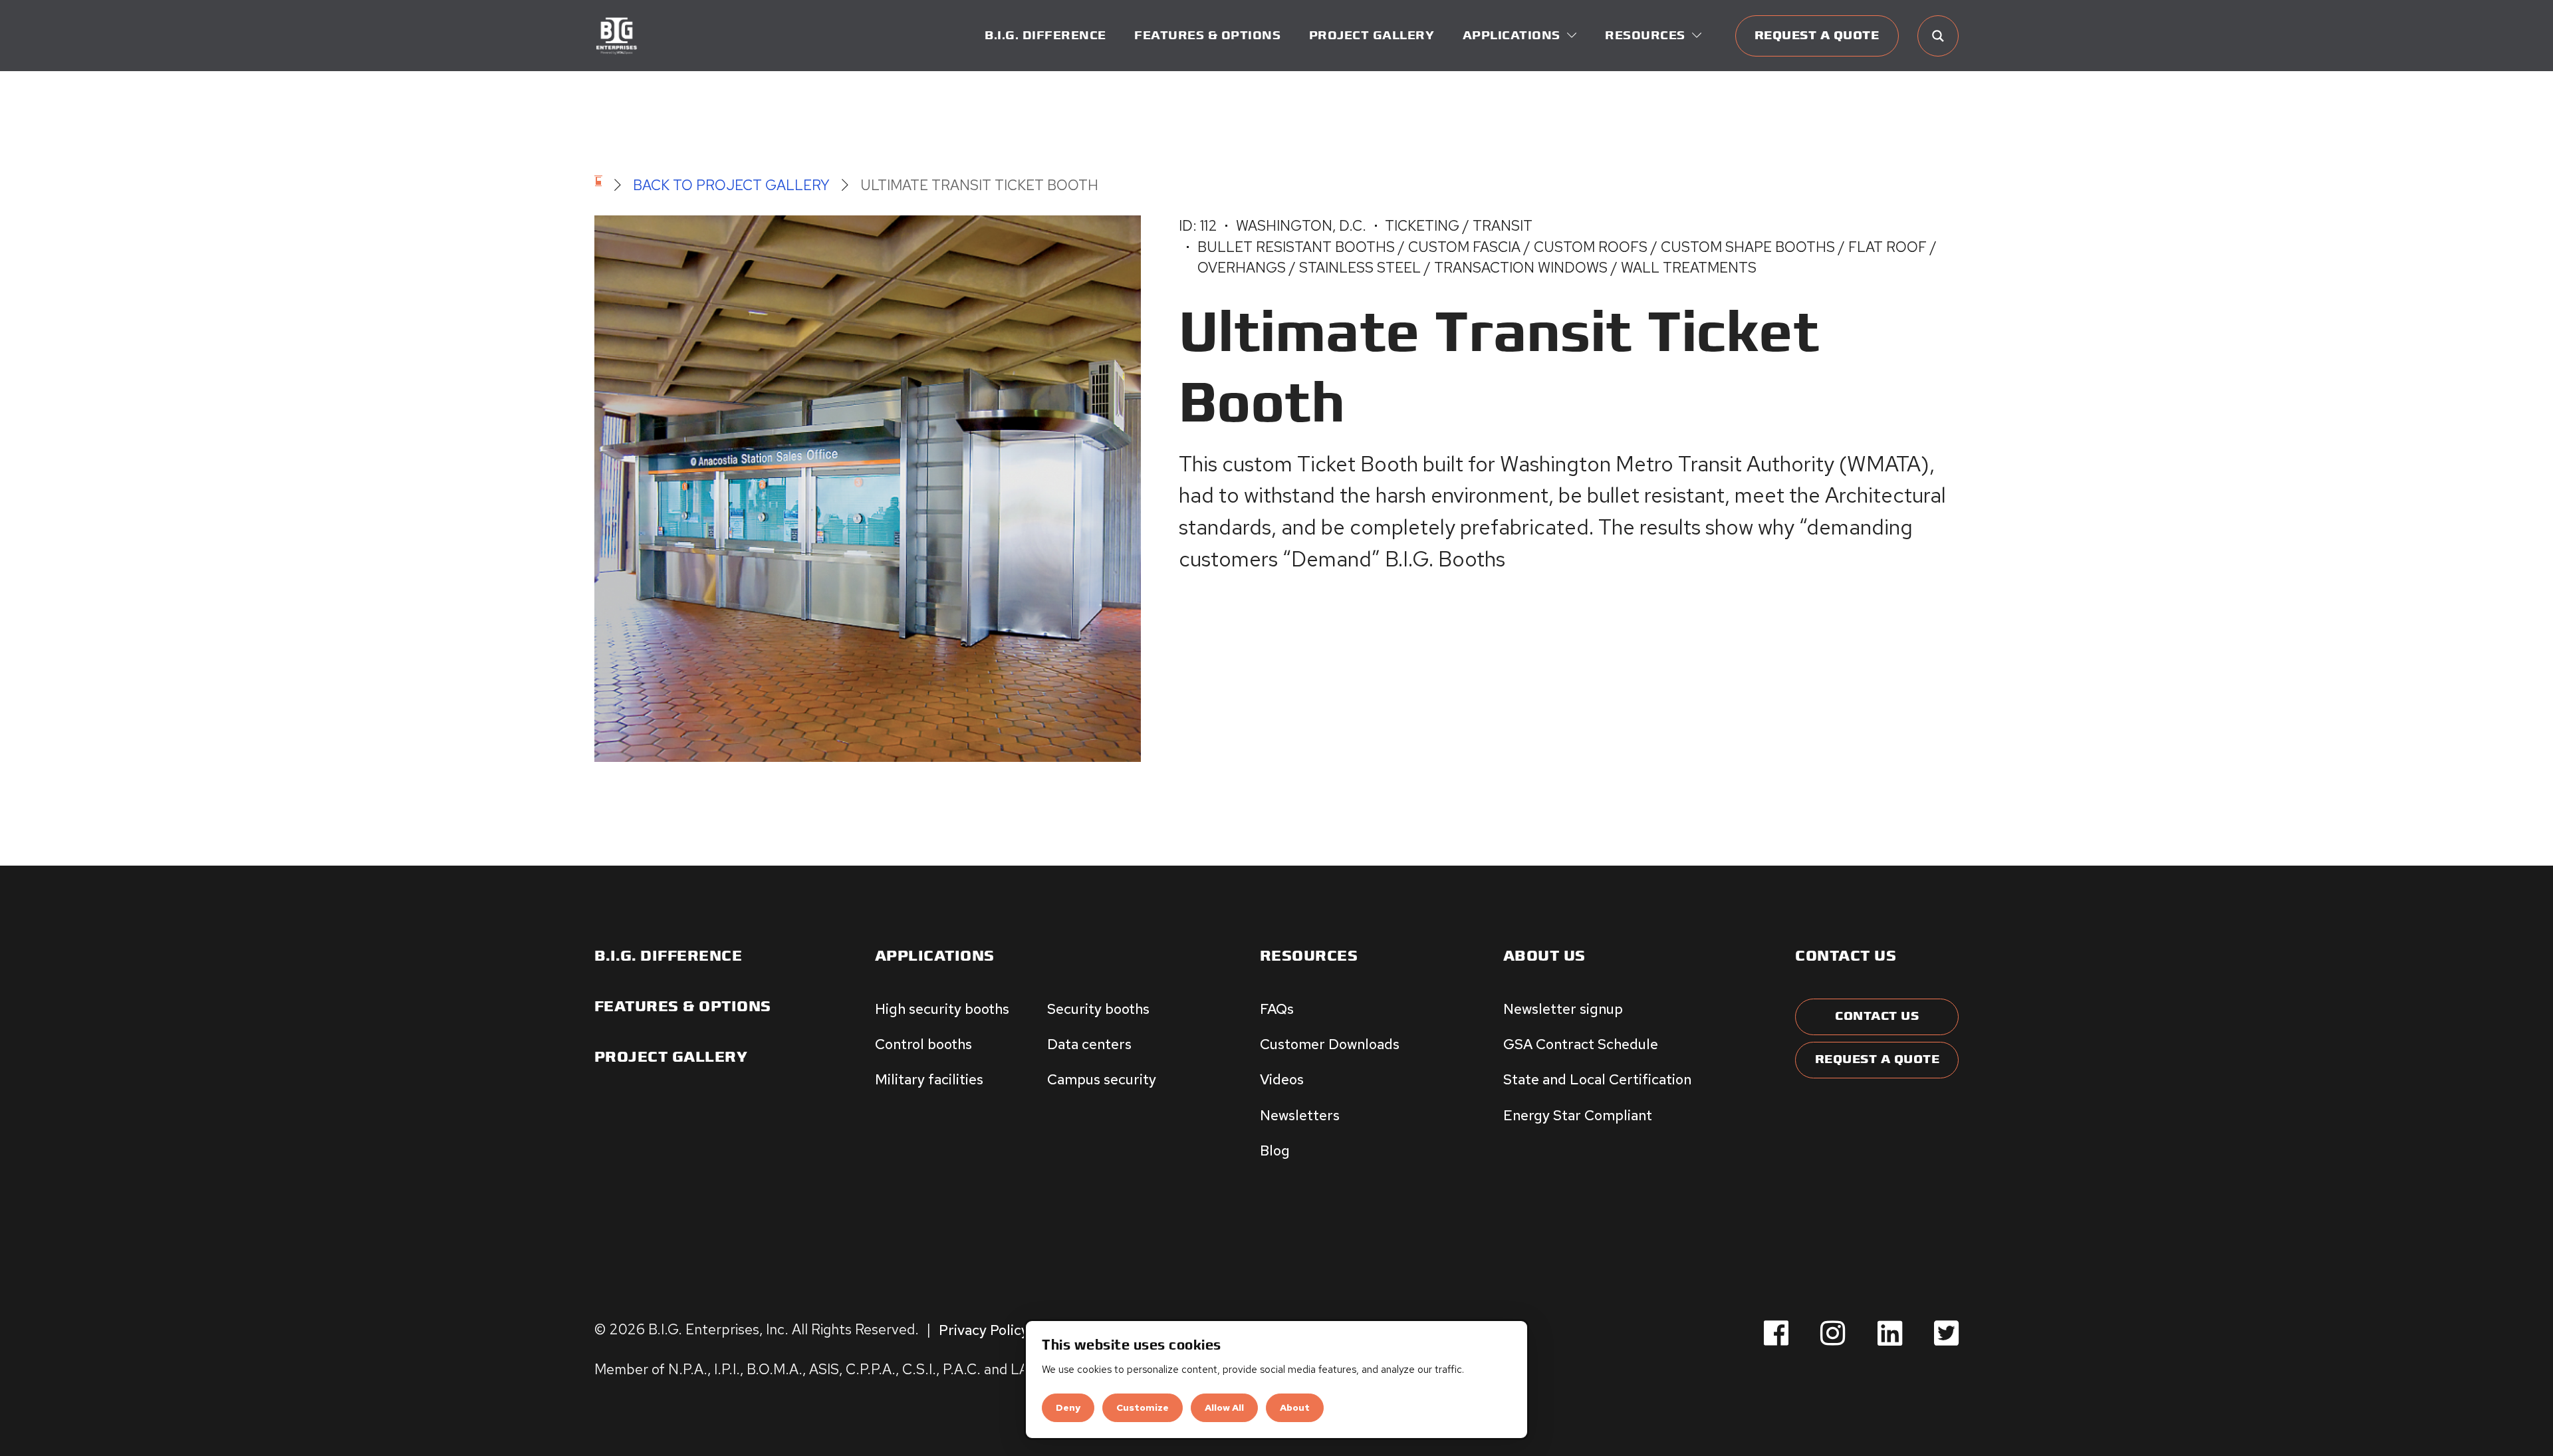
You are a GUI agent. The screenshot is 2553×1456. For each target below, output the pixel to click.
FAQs (1277, 1009)
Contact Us (1877, 1016)
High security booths (942, 1009)
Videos (1282, 1079)
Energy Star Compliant (1578, 1115)
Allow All (1224, 1407)
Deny (1068, 1407)
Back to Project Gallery (731, 185)
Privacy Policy (984, 1329)
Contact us (1846, 956)
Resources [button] (1645, 36)
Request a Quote (1817, 36)
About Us (1544, 956)
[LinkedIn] (1890, 1334)
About (1295, 1407)
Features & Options (1207, 36)
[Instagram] (1833, 1334)
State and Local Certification (1597, 1079)
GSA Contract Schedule (1581, 1044)
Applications (935, 956)
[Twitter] (1946, 1334)
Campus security (1102, 1079)
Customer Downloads (1330, 1044)
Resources (1309, 956)
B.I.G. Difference (1045, 36)
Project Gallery (1372, 36)
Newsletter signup (1563, 1009)
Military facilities (929, 1079)
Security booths (1098, 1009)
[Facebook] (1776, 1334)
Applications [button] (1512, 36)
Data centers (1089, 1044)
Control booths (923, 1044)
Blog (1275, 1150)
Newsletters (1300, 1115)
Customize (1143, 1407)
